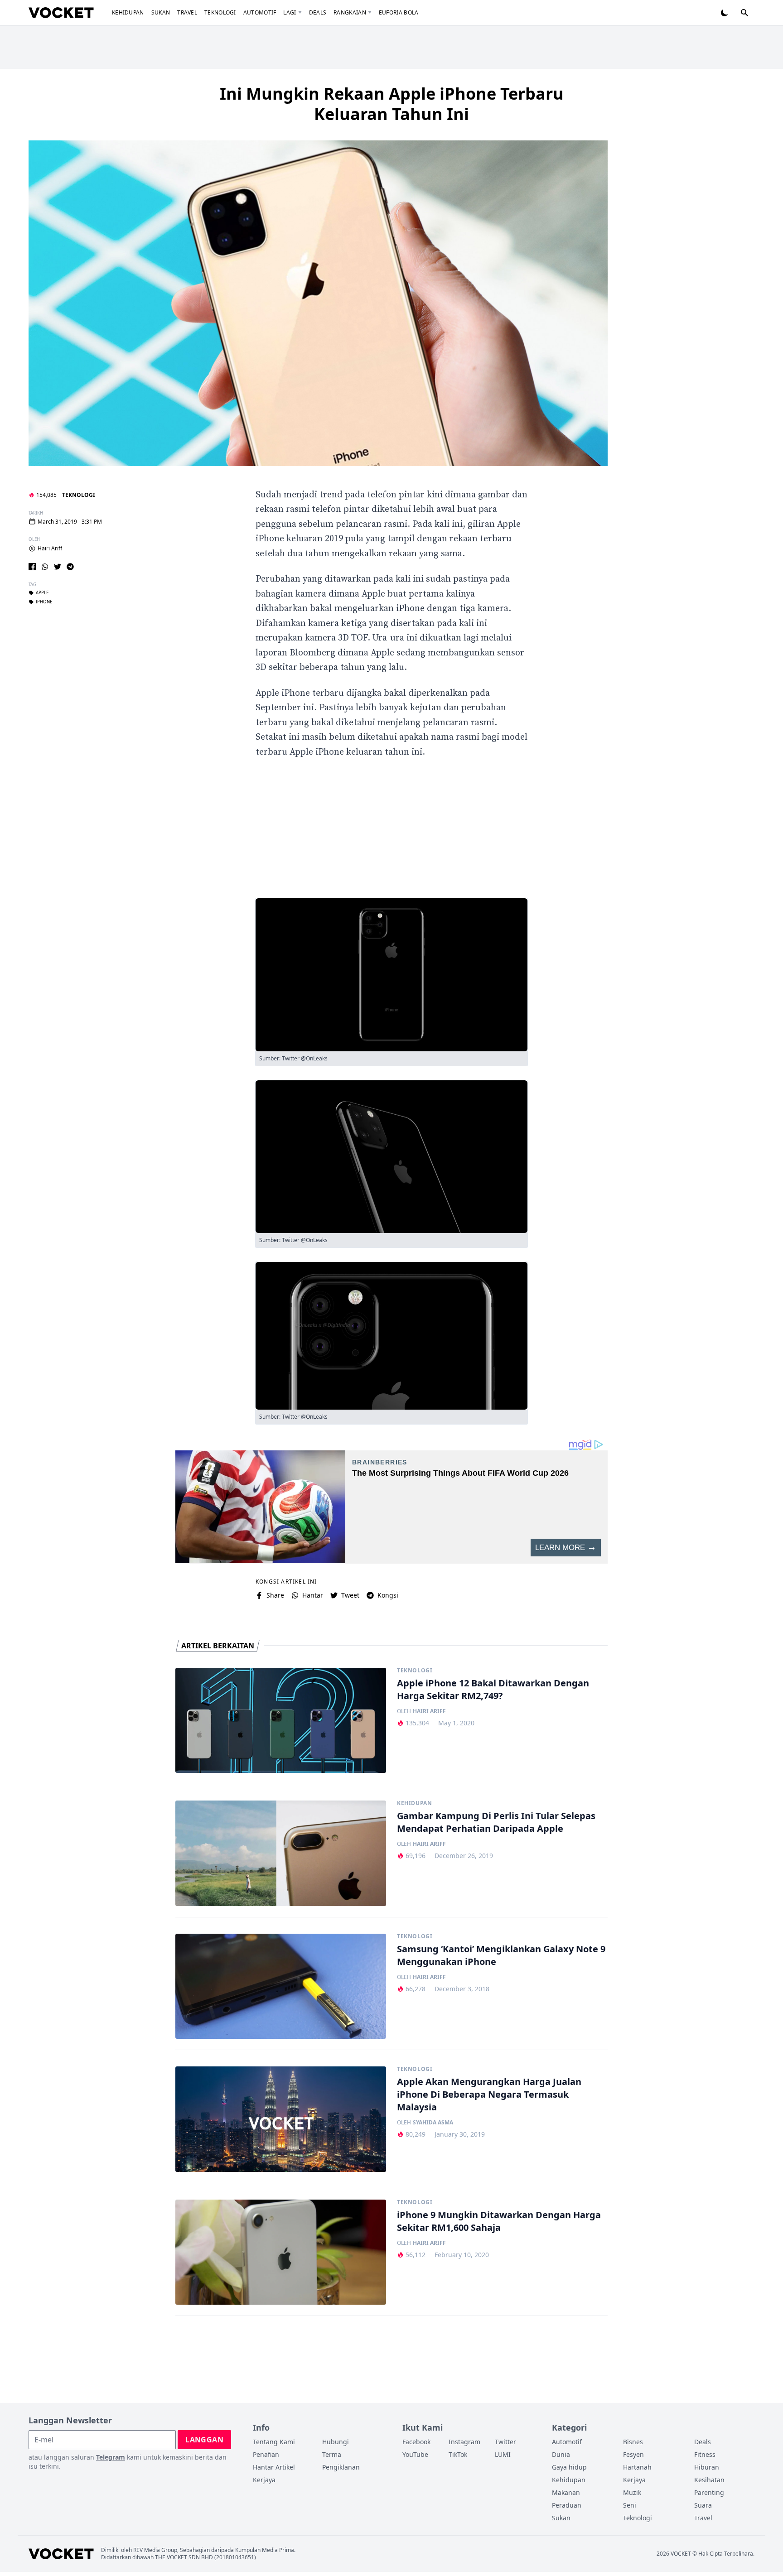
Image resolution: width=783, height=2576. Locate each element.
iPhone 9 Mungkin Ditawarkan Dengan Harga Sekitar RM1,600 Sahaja (499, 2221)
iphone (44, 602)
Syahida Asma (433, 2123)
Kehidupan (128, 12)
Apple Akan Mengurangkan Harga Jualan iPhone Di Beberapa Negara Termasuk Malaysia (489, 2094)
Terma (332, 2454)
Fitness (705, 2454)
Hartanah (637, 2467)
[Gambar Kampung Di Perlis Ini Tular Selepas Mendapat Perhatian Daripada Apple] (281, 1853)
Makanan (566, 2492)
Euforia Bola (399, 12)
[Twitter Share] (58, 567)
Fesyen (633, 2454)
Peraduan (567, 2505)
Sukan (161, 12)
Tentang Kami (274, 2442)
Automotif (260, 12)
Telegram (111, 2457)
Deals (318, 12)
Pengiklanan (341, 2467)
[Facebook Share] (32, 567)
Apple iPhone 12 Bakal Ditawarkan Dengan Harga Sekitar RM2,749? (493, 1689)
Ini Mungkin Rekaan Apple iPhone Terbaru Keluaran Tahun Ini (392, 104)
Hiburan (707, 2467)
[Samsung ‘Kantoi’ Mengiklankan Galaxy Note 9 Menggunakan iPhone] (281, 1986)
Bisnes (633, 2442)
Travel (187, 12)
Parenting (709, 2492)
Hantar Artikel (274, 2467)
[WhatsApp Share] (45, 567)
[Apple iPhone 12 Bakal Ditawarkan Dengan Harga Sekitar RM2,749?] (281, 1721)
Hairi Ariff (50, 549)
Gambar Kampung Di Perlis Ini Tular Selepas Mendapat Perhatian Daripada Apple (496, 1822)
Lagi (290, 12)
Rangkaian (350, 12)
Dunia (561, 2454)
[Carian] (744, 13)
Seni (630, 2505)
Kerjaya (264, 2480)
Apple (42, 593)
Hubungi (336, 2442)
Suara (703, 2505)
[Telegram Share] (70, 567)
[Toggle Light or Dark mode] (725, 13)
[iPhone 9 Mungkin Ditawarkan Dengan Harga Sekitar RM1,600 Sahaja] (281, 2252)
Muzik (632, 2492)
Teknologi (220, 12)
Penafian (266, 2454)
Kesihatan (709, 2480)
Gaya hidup (569, 2467)
